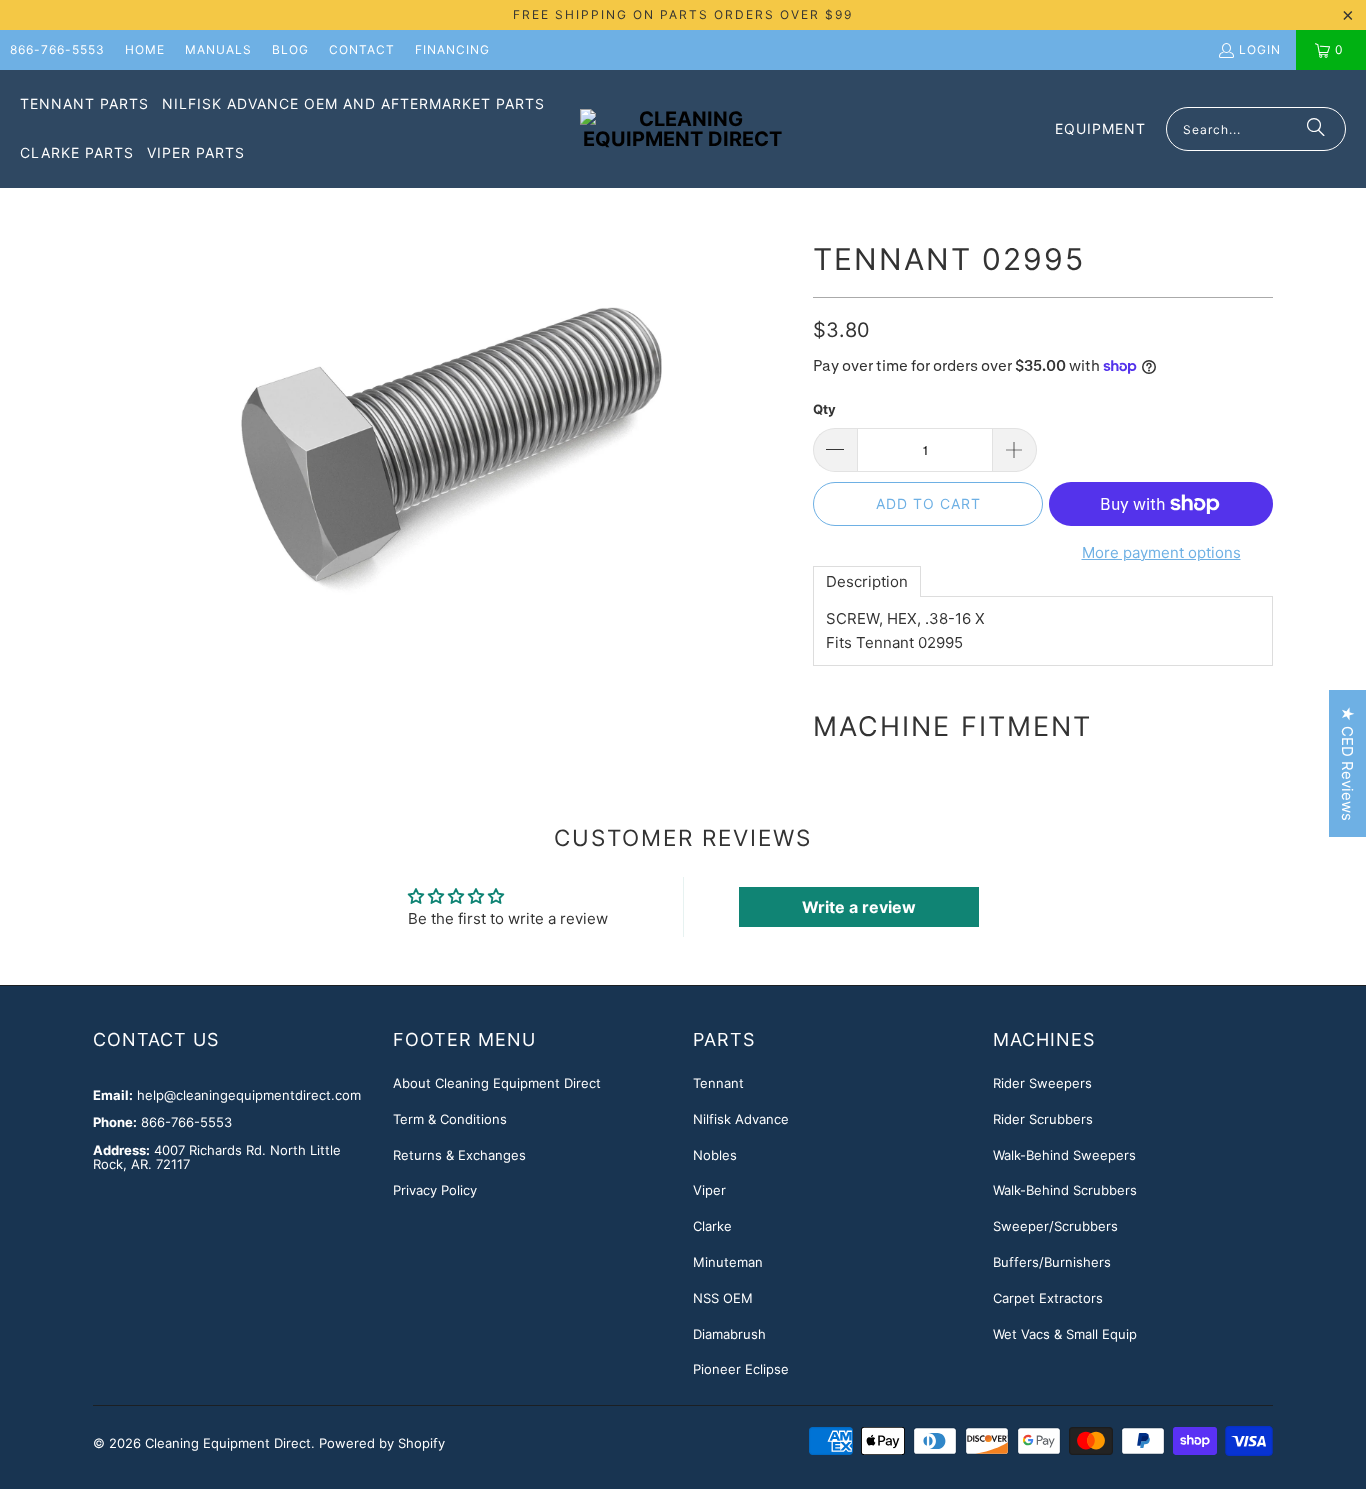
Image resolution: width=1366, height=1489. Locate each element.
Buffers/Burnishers (1052, 1262)
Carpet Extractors (1048, 1298)
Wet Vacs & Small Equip (1065, 1334)
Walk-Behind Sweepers (1064, 1155)
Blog (290, 49)
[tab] (867, 581)
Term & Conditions (450, 1119)
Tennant (718, 1083)
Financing (452, 49)
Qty (824, 409)
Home (145, 49)
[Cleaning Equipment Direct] (682, 129)
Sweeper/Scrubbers (1055, 1226)
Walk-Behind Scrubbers (1065, 1190)
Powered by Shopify (382, 1443)
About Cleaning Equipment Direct (497, 1083)
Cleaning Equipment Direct (228, 1443)
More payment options (1161, 552)
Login (1260, 49)
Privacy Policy (435, 1190)
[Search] (1316, 129)
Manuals (218, 49)
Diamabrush (729, 1334)
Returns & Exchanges (459, 1155)
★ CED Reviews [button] (1347, 763)
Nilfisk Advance (741, 1119)
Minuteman (728, 1262)
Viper (709, 1190)
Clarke (712, 1226)
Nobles (715, 1155)
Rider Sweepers (1042, 1083)
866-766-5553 (57, 49)
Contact (362, 49)
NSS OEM (723, 1298)
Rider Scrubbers (1043, 1119)
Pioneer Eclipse (741, 1369)
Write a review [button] (859, 907)
